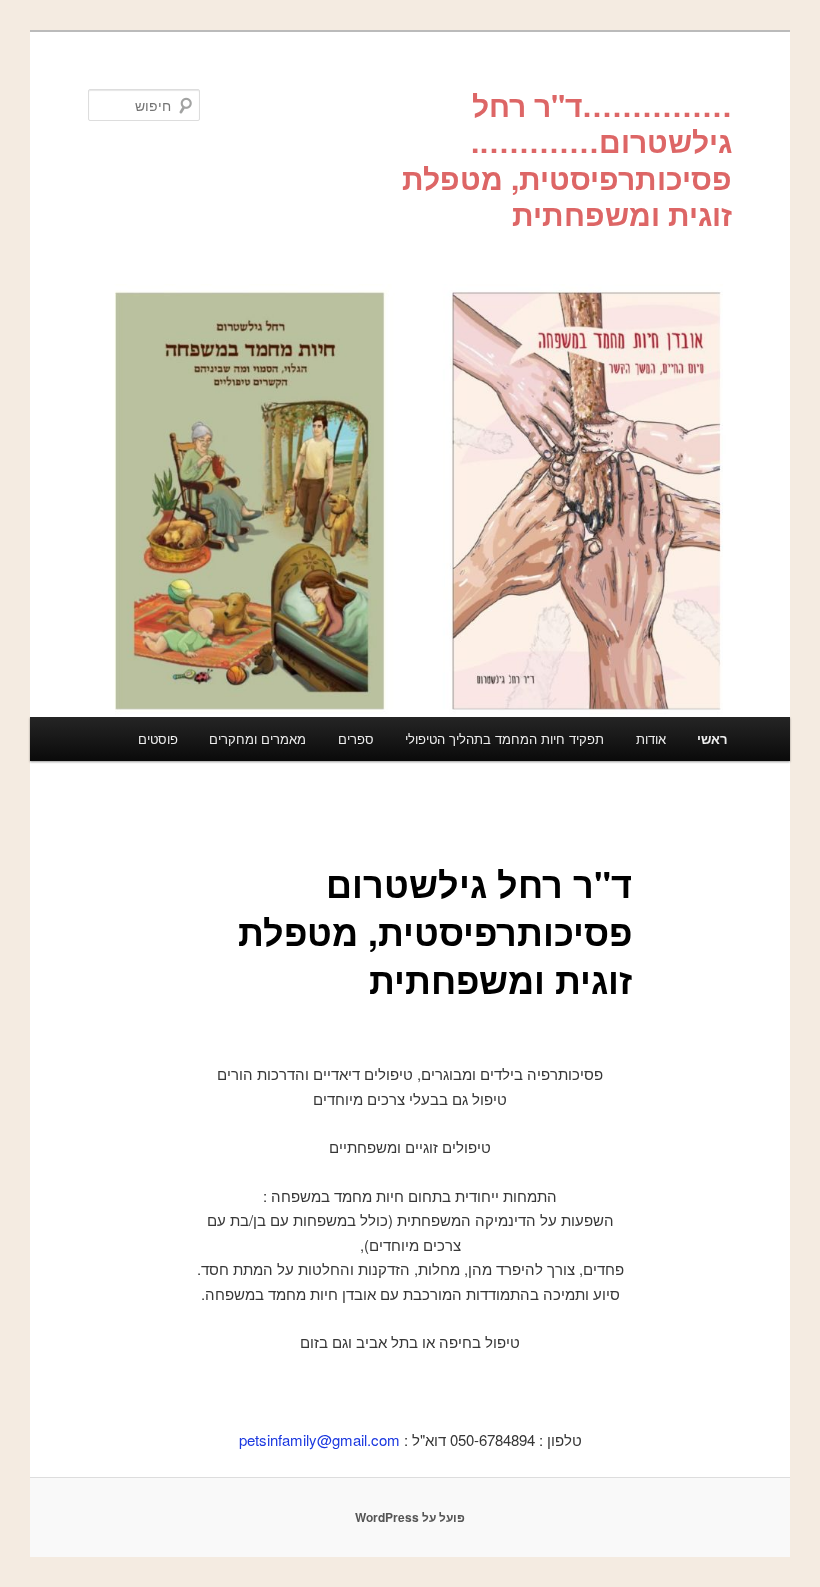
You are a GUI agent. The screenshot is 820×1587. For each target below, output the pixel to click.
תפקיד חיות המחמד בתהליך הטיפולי (504, 738)
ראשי (712, 738)
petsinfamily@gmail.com (319, 1439)
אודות (651, 738)
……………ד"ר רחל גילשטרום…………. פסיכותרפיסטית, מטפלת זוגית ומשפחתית (567, 159)
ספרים (356, 738)
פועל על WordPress (410, 1517)
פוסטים (158, 738)
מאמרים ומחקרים (257, 738)
